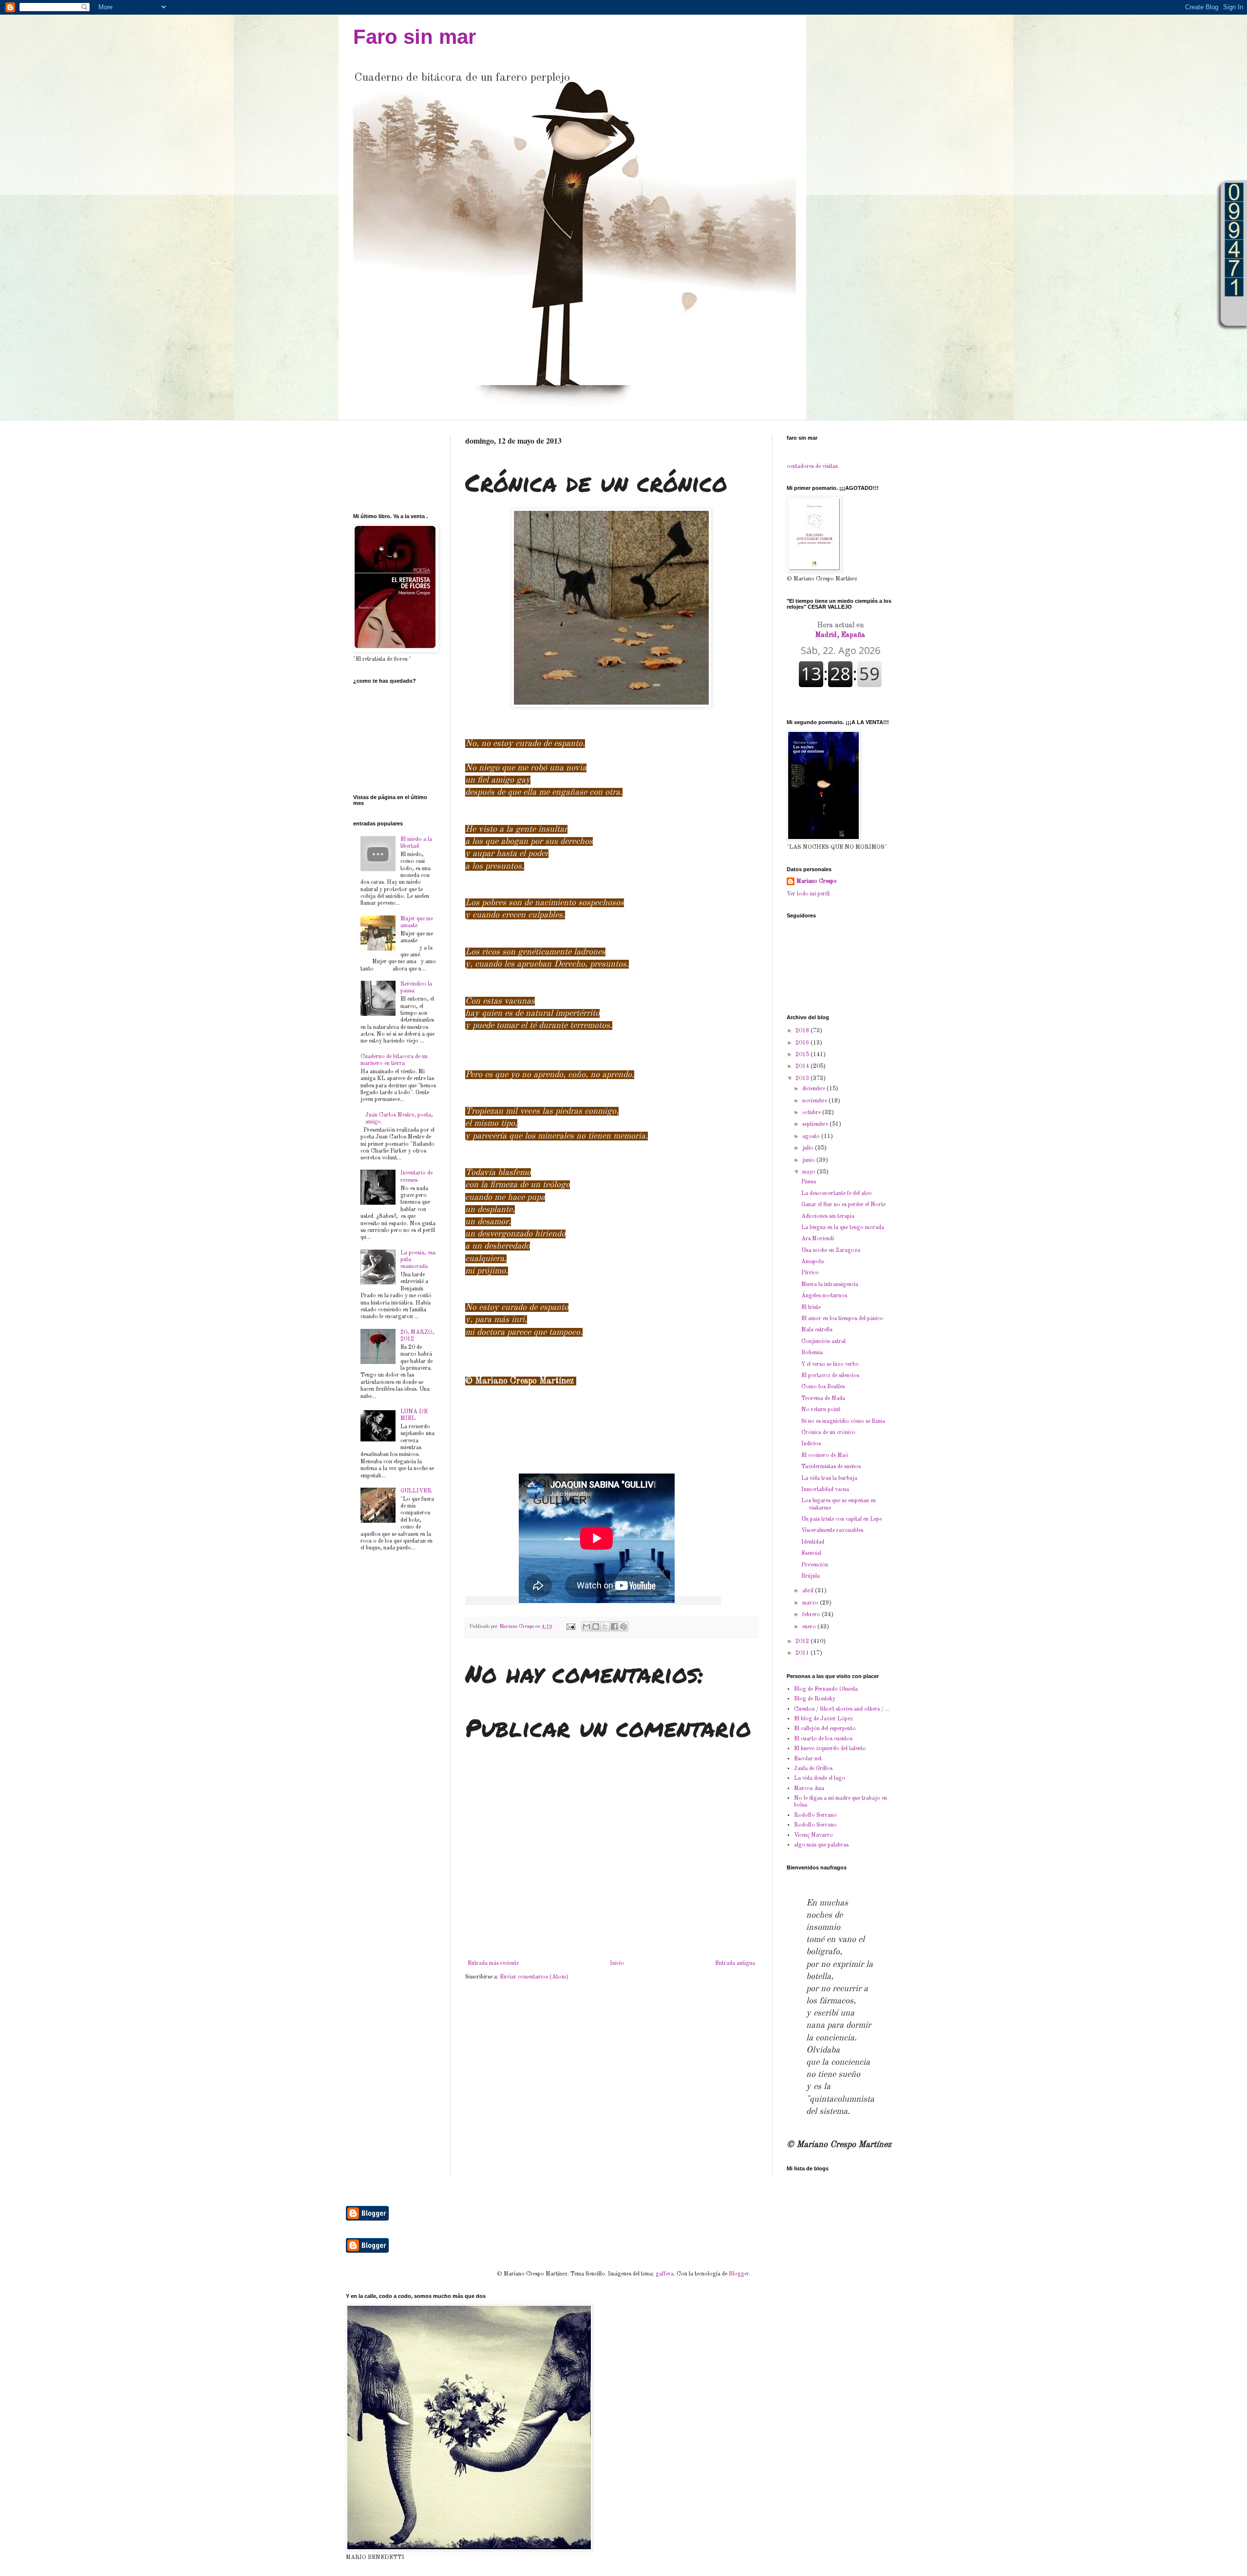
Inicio (617, 1963)
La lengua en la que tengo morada (843, 1228)
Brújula (811, 1576)
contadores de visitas (812, 467)
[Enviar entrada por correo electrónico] (570, 1627)
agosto (812, 1137)
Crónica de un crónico (828, 1433)
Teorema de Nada (823, 1399)
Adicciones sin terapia (828, 1216)
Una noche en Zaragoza (831, 1251)
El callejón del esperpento (825, 1729)
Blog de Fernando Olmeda (826, 1689)
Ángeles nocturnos (824, 1296)
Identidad (813, 1542)
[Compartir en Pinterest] (623, 1626)
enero (810, 1627)
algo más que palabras (821, 1845)
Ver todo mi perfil (808, 894)
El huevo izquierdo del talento (830, 1749)
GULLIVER (416, 1491)
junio (809, 1160)
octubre (812, 1113)
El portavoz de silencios (830, 1376)
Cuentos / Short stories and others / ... (842, 1709)
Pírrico (810, 1273)
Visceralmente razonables (832, 1531)
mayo (810, 1172)
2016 (803, 1043)
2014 (803, 1066)
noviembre (815, 1101)
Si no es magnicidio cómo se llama (843, 1421)
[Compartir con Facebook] (614, 1626)
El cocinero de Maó (825, 1456)
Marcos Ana (809, 1789)
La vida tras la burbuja (829, 1478)
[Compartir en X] (605, 1626)
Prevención (815, 1565)
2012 (803, 1642)
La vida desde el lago (820, 1778)
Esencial (811, 1553)
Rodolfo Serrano (815, 1815)
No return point (821, 1410)
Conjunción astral (823, 1342)
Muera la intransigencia (830, 1285)
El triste (811, 1307)
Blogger (739, 2274)
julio (809, 1148)
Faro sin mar (415, 37)
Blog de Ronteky (815, 1699)
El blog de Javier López (823, 1719)
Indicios (811, 1444)
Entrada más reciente (493, 1963)
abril (809, 1591)
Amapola (812, 1262)
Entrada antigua (735, 1963)
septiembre (816, 1124)
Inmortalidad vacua (825, 1490)
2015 (803, 1055)
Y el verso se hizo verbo (830, 1364)
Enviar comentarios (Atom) (534, 1977)
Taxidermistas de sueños (831, 1467)
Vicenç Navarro (813, 1835)
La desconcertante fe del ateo (837, 1194)
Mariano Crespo (817, 881)
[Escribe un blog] (596, 1626)
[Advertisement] (384, 465)
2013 (803, 1079)
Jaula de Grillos (813, 1769)
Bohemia (812, 1353)
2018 (803, 1031)
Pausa (809, 1182)
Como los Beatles (823, 1387)
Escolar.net (808, 1759)
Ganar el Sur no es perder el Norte (843, 1205)
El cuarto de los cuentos (823, 1739)
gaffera (665, 2274)
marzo (811, 1603)
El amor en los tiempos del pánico (842, 1319)
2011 (803, 1653)
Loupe (1234, 311)
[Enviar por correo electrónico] (586, 1626)
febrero (812, 1615)
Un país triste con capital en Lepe (841, 1519)
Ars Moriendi (818, 1239)
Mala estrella (817, 1330)
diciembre (814, 1089)
